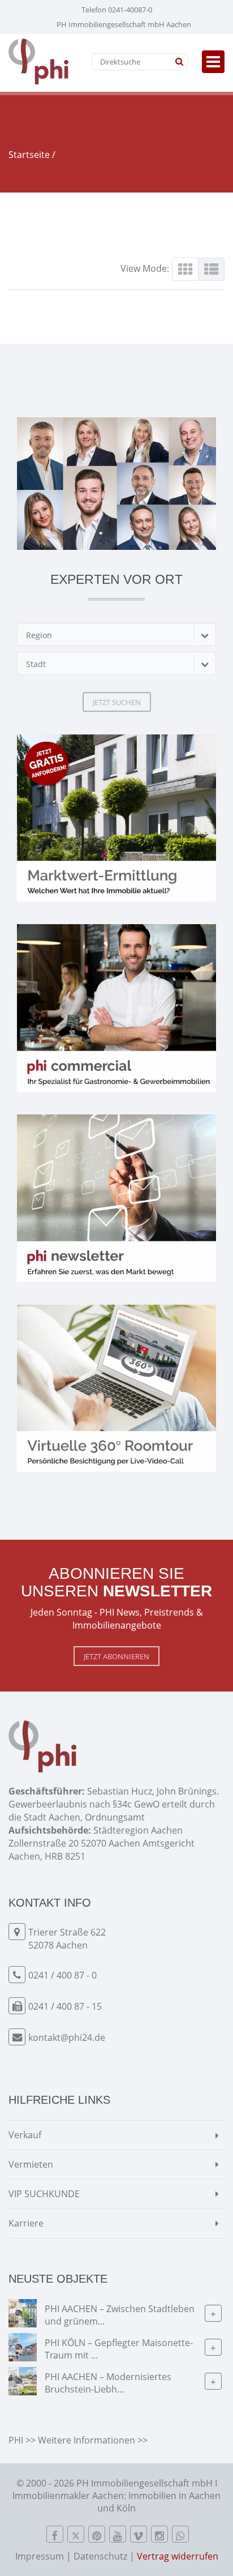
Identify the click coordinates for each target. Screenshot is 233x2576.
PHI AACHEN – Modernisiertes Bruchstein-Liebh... (108, 2383)
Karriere (26, 2223)
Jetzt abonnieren (116, 1656)
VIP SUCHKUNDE (44, 2194)
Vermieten (31, 2164)
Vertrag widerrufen (178, 2556)
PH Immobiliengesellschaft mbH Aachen (124, 24)
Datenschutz (100, 2556)
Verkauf (25, 2135)
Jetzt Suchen (117, 702)
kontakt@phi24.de (67, 2037)
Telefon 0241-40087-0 (117, 10)
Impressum (40, 2556)
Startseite (29, 155)
